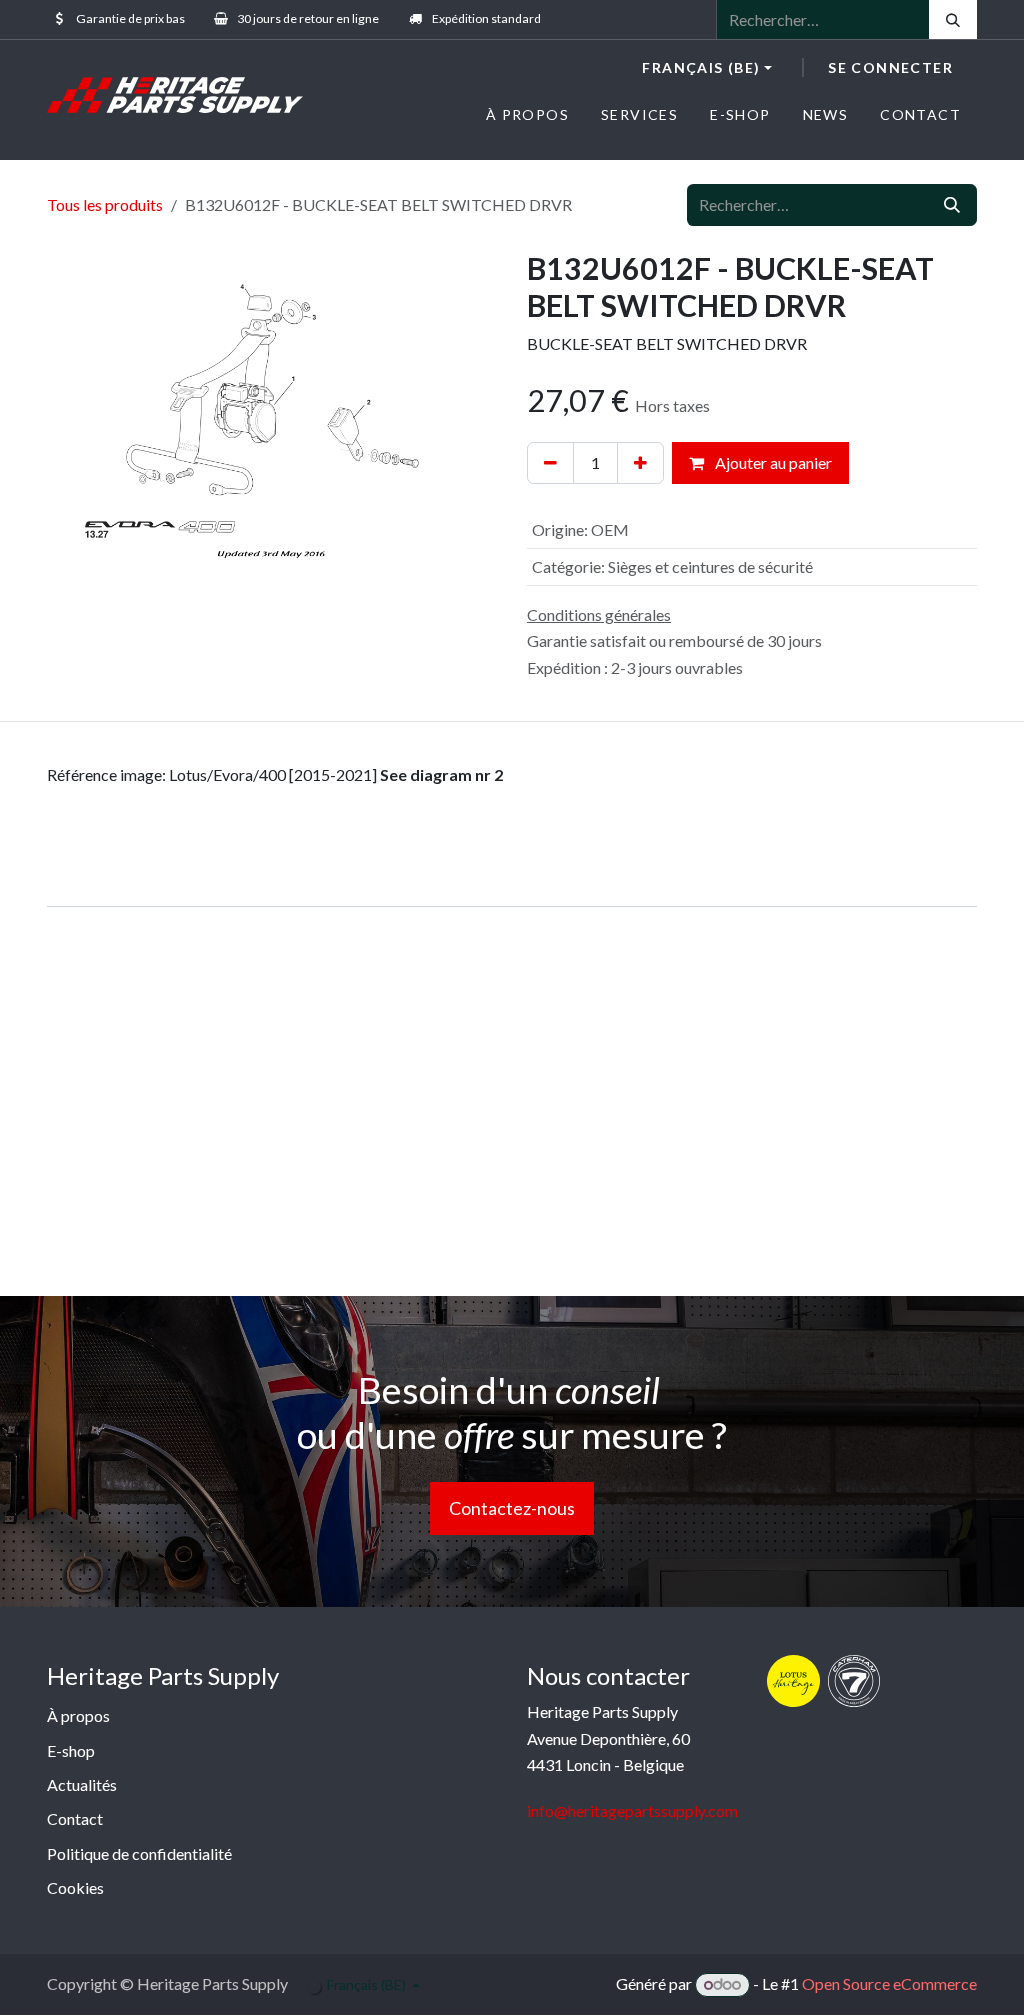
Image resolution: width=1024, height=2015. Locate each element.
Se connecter (890, 67)
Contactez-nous (512, 1508)
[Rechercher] (953, 19)
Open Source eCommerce (889, 1983)
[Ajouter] (640, 463)
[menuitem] (527, 114)
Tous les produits (105, 204)
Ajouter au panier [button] (772, 462)
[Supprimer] (550, 463)
